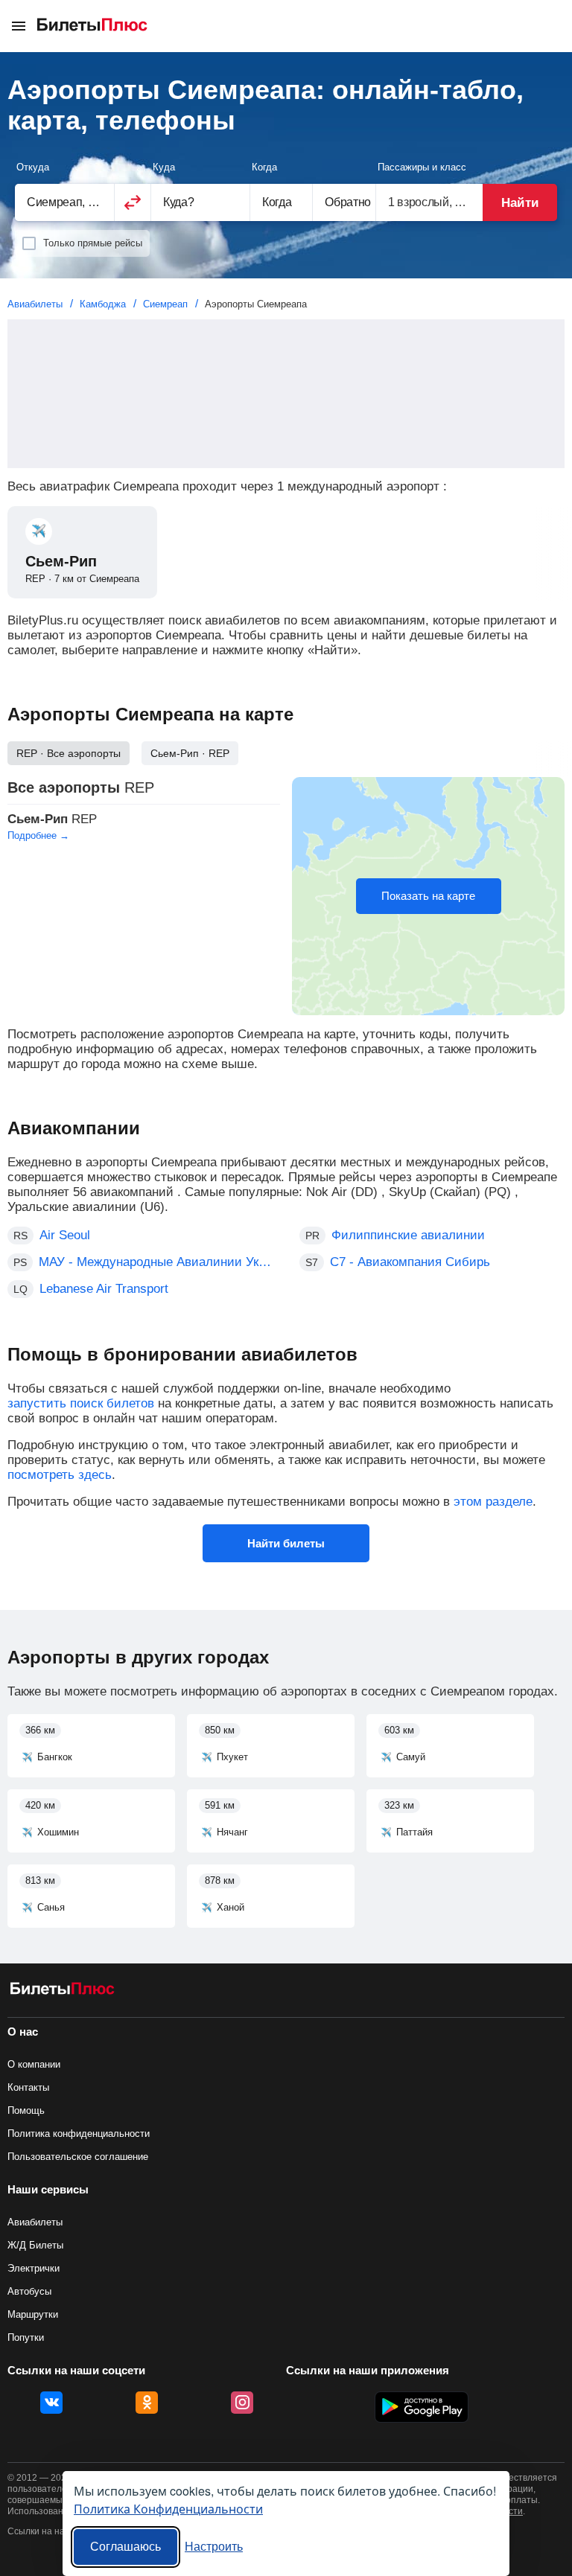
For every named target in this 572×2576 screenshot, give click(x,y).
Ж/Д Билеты (35, 2245)
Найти (519, 203)
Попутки (26, 2337)
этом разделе (493, 1502)
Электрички (34, 2268)
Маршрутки (33, 2314)
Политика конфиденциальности (79, 2134)
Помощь (26, 2110)
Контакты (28, 2087)
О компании (34, 2064)
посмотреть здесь (60, 1475)
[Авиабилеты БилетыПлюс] (63, 1991)
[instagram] (242, 2403)
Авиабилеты (35, 2222)
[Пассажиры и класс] (429, 202)
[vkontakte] (51, 2403)
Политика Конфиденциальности (168, 2509)
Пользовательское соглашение (78, 2157)
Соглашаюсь (125, 2547)
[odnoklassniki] (147, 2403)
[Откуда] (64, 202)
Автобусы (29, 2291)
